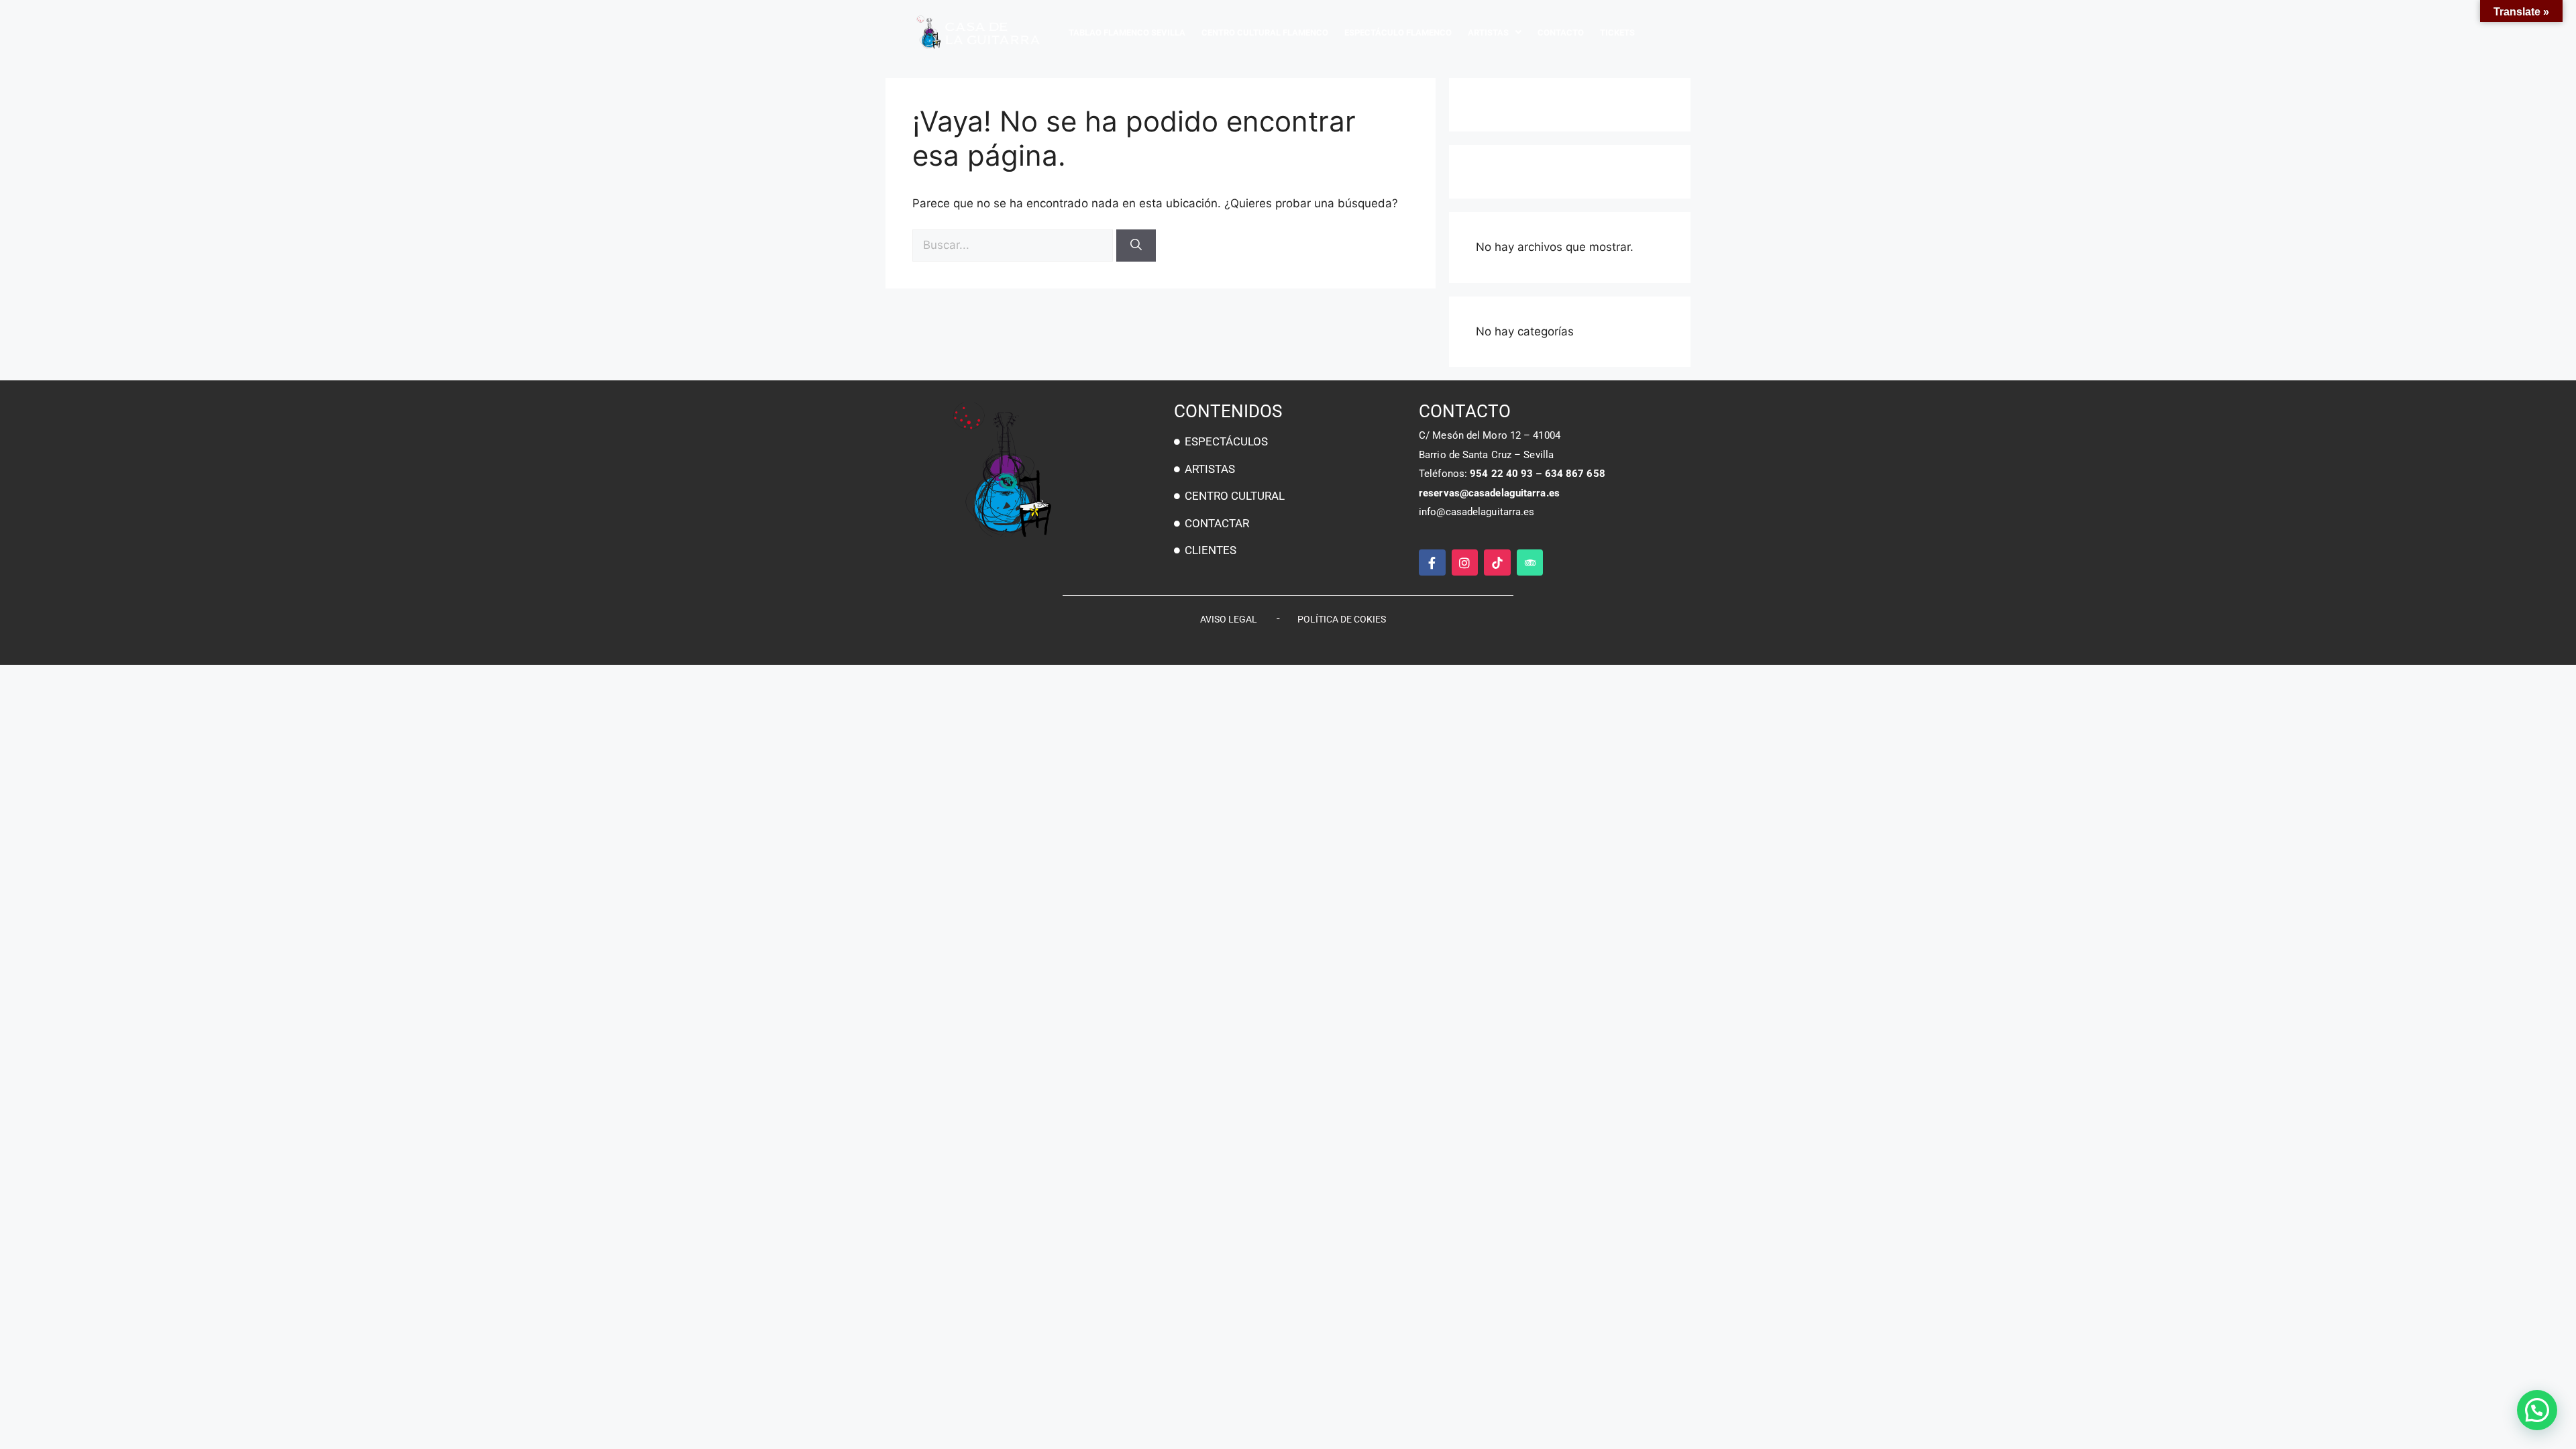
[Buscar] (1136, 246)
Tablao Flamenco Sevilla (1127, 33)
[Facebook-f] (1432, 563)
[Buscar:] (1014, 245)
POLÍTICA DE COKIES (1342, 619)
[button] (2537, 1410)
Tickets (1617, 33)
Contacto (1561, 33)
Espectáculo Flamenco (1398, 33)
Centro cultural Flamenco (1265, 33)
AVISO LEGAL (1229, 619)
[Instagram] (1465, 563)
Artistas (1488, 33)
